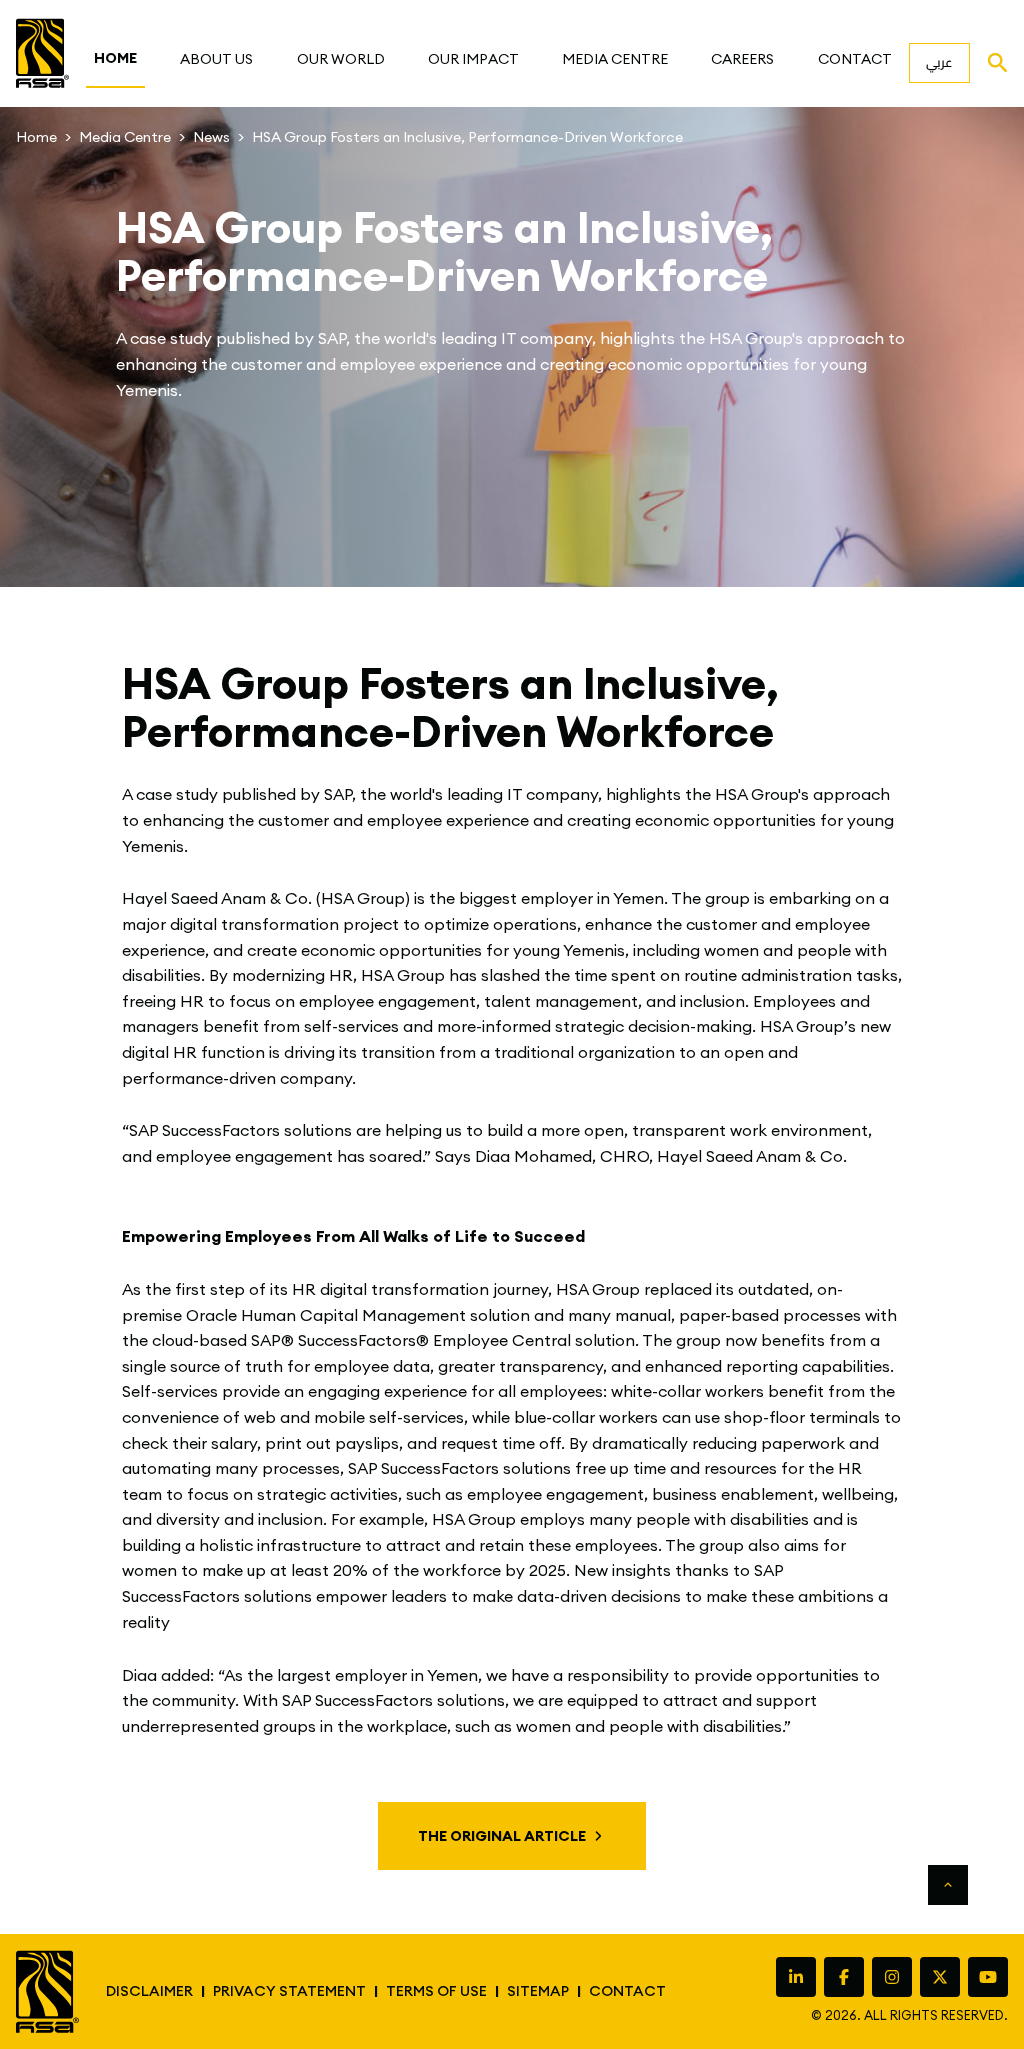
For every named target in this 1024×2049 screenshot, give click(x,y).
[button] (216, 59)
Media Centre (125, 137)
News (211, 137)
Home (36, 137)
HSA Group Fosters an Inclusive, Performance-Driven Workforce (467, 137)
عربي (939, 62)
